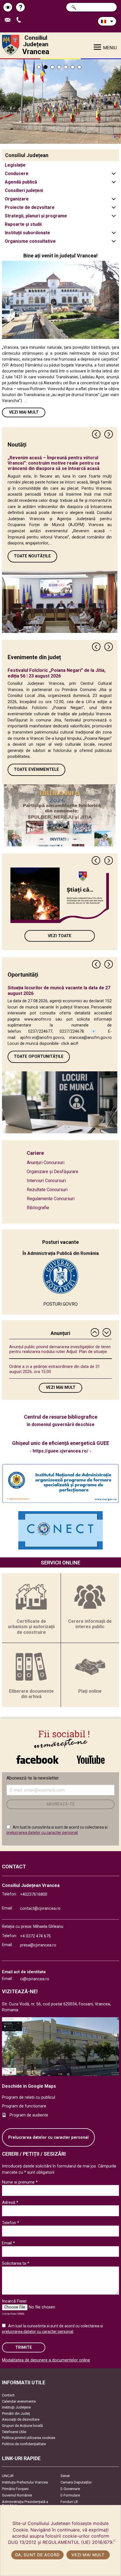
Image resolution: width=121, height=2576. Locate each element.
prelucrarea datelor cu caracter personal (42, 1833)
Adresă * (10, 2202)
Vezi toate (60, 936)
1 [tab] (39, 67)
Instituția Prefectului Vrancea (25, 2482)
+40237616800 (34, 1894)
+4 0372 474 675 (35, 1936)
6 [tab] (73, 67)
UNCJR (8, 2476)
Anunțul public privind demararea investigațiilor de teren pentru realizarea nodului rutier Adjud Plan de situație (60, 1349)
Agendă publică (21, 182)
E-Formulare (70, 2495)
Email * (8, 2243)
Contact (8, 2395)
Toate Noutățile (32, 556)
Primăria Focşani (15, 2489)
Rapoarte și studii (23, 224)
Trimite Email (10, 20)
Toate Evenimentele (36, 770)
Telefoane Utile (14, 2432)
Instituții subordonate (27, 233)
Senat (65, 2476)
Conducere (17, 174)
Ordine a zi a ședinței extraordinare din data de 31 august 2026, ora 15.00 (55, 1369)
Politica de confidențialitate (24, 2444)
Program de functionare (24, 2106)
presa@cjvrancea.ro (38, 1945)
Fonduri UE (69, 2502)
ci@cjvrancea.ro (35, 1979)
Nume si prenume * (20, 2182)
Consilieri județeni (24, 190)
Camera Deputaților (76, 2482)
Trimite (24, 2347)
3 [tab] (52, 67)
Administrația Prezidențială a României (25, 2504)
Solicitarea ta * (16, 2263)
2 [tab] (46, 67)
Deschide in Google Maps (29, 2086)
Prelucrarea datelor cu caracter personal (48, 2137)
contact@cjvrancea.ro (40, 1909)
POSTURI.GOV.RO (60, 1304)
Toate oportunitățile (39, 1057)
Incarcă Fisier (14, 2301)
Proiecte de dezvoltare (30, 207)
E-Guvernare (70, 2489)
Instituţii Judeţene (16, 2407)
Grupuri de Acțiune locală (22, 2426)
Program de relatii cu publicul (29, 2097)
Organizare (17, 199)
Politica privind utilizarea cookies (29, 2438)
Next (109, 434)
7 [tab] (79, 67)
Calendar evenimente (19, 2401)
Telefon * (11, 2223)
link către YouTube (91, 1757)
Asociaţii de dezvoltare (21, 2419)
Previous (97, 434)
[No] (114, 2540)
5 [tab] (66, 67)
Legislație (15, 165)
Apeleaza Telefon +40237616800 (21, 20)
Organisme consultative (30, 241)
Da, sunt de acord (37, 2555)
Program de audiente (29, 2115)
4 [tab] (59, 67)
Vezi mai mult (24, 412)
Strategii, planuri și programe (36, 216)
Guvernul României (17, 2495)
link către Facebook (37, 1757)
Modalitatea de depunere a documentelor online (46, 2360)
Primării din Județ (16, 2413)
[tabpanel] (60, 101)
